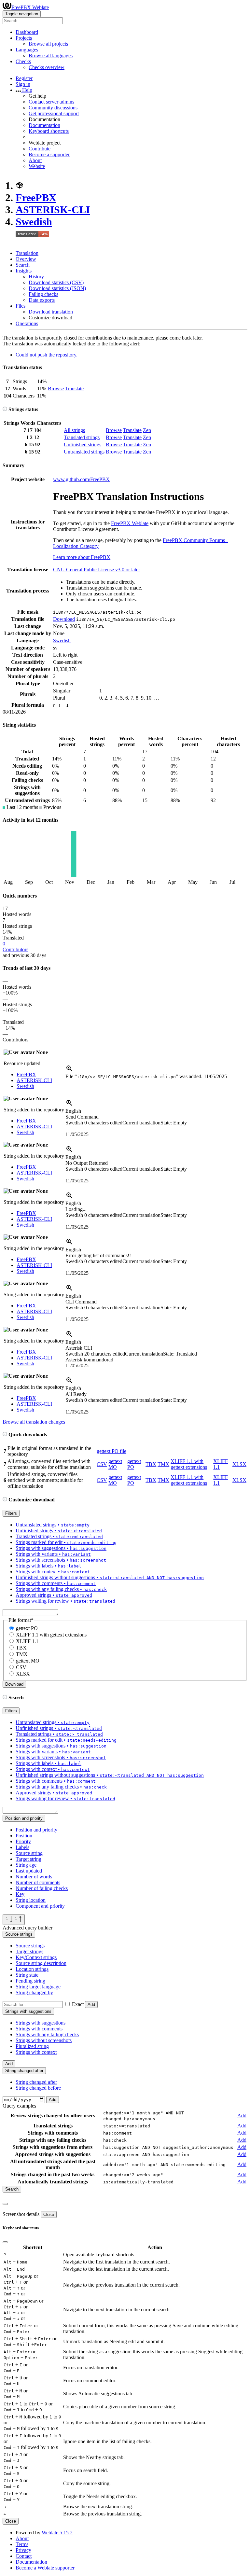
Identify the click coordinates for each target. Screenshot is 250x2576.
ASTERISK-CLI (53, 210)
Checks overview (47, 67)
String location (31, 1900)
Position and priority (36, 1830)
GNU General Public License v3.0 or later (97, 570)
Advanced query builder (28, 1928)
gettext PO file (111, 1451)
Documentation (44, 125)
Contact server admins (51, 102)
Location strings (32, 1969)
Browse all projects (48, 44)
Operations (27, 323)
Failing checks (43, 294)
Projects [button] (24, 38)
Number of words (34, 1877)
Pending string (30, 1981)
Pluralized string (32, 2046)
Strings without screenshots (44, 2040)
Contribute (40, 149)
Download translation (51, 312)
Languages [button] (27, 50)
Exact (78, 2004)
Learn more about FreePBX (82, 557)
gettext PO (27, 1628)
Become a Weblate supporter (45, 2568)
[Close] (5, 2204)
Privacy (23, 2550)
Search (23, 265)
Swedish (34, 222)
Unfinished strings (83, 445)
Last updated (29, 1871)
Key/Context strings (36, 1957)
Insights (24, 271)
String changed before (38, 2088)
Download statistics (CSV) (56, 282)
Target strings (29, 1951)
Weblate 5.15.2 (57, 2533)
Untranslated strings (84, 452)
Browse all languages (51, 56)
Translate (74, 389)
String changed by (34, 1992)
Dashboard (27, 32)
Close (49, 2214)
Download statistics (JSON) (57, 288)
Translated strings (82, 437)
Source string (29, 1853)
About (35, 160)
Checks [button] (23, 61)
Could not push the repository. (47, 355)
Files (21, 306)
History (36, 277)
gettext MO (115, 1464)
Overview (26, 259)
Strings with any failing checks (47, 2034)
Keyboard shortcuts (49, 131)
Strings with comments (39, 2029)
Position (24, 1836)
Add (91, 2005)
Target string (28, 1859)
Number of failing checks (42, 1888)
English (73, 1111)
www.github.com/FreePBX (81, 479)
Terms (22, 2544)
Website (37, 166)
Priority (23, 1841)
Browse (56, 389)
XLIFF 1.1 (27, 1641)
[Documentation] (5, 409)
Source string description (41, 1963)
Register (24, 78)
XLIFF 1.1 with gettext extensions (189, 1464)
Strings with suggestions (41, 2023)
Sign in (23, 84)
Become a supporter (49, 154)
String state (27, 1975)
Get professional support (54, 113)
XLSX (239, 1464)
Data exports (42, 300)
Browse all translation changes (34, 1422)
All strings (74, 430)
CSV (102, 1464)
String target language (38, 1987)
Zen (147, 430)
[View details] (69, 1071)
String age (26, 1865)
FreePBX (36, 198)
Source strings (30, 1946)
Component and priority (40, 1906)
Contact (24, 2556)
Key (20, 1894)
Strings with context (36, 2052)
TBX (151, 1464)
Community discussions (53, 108)
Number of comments (38, 1882)
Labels (22, 1847)
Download (64, 619)
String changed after (36, 2082)
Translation (27, 253)
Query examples (19, 2106)
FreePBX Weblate (30, 7)
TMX (163, 1464)
